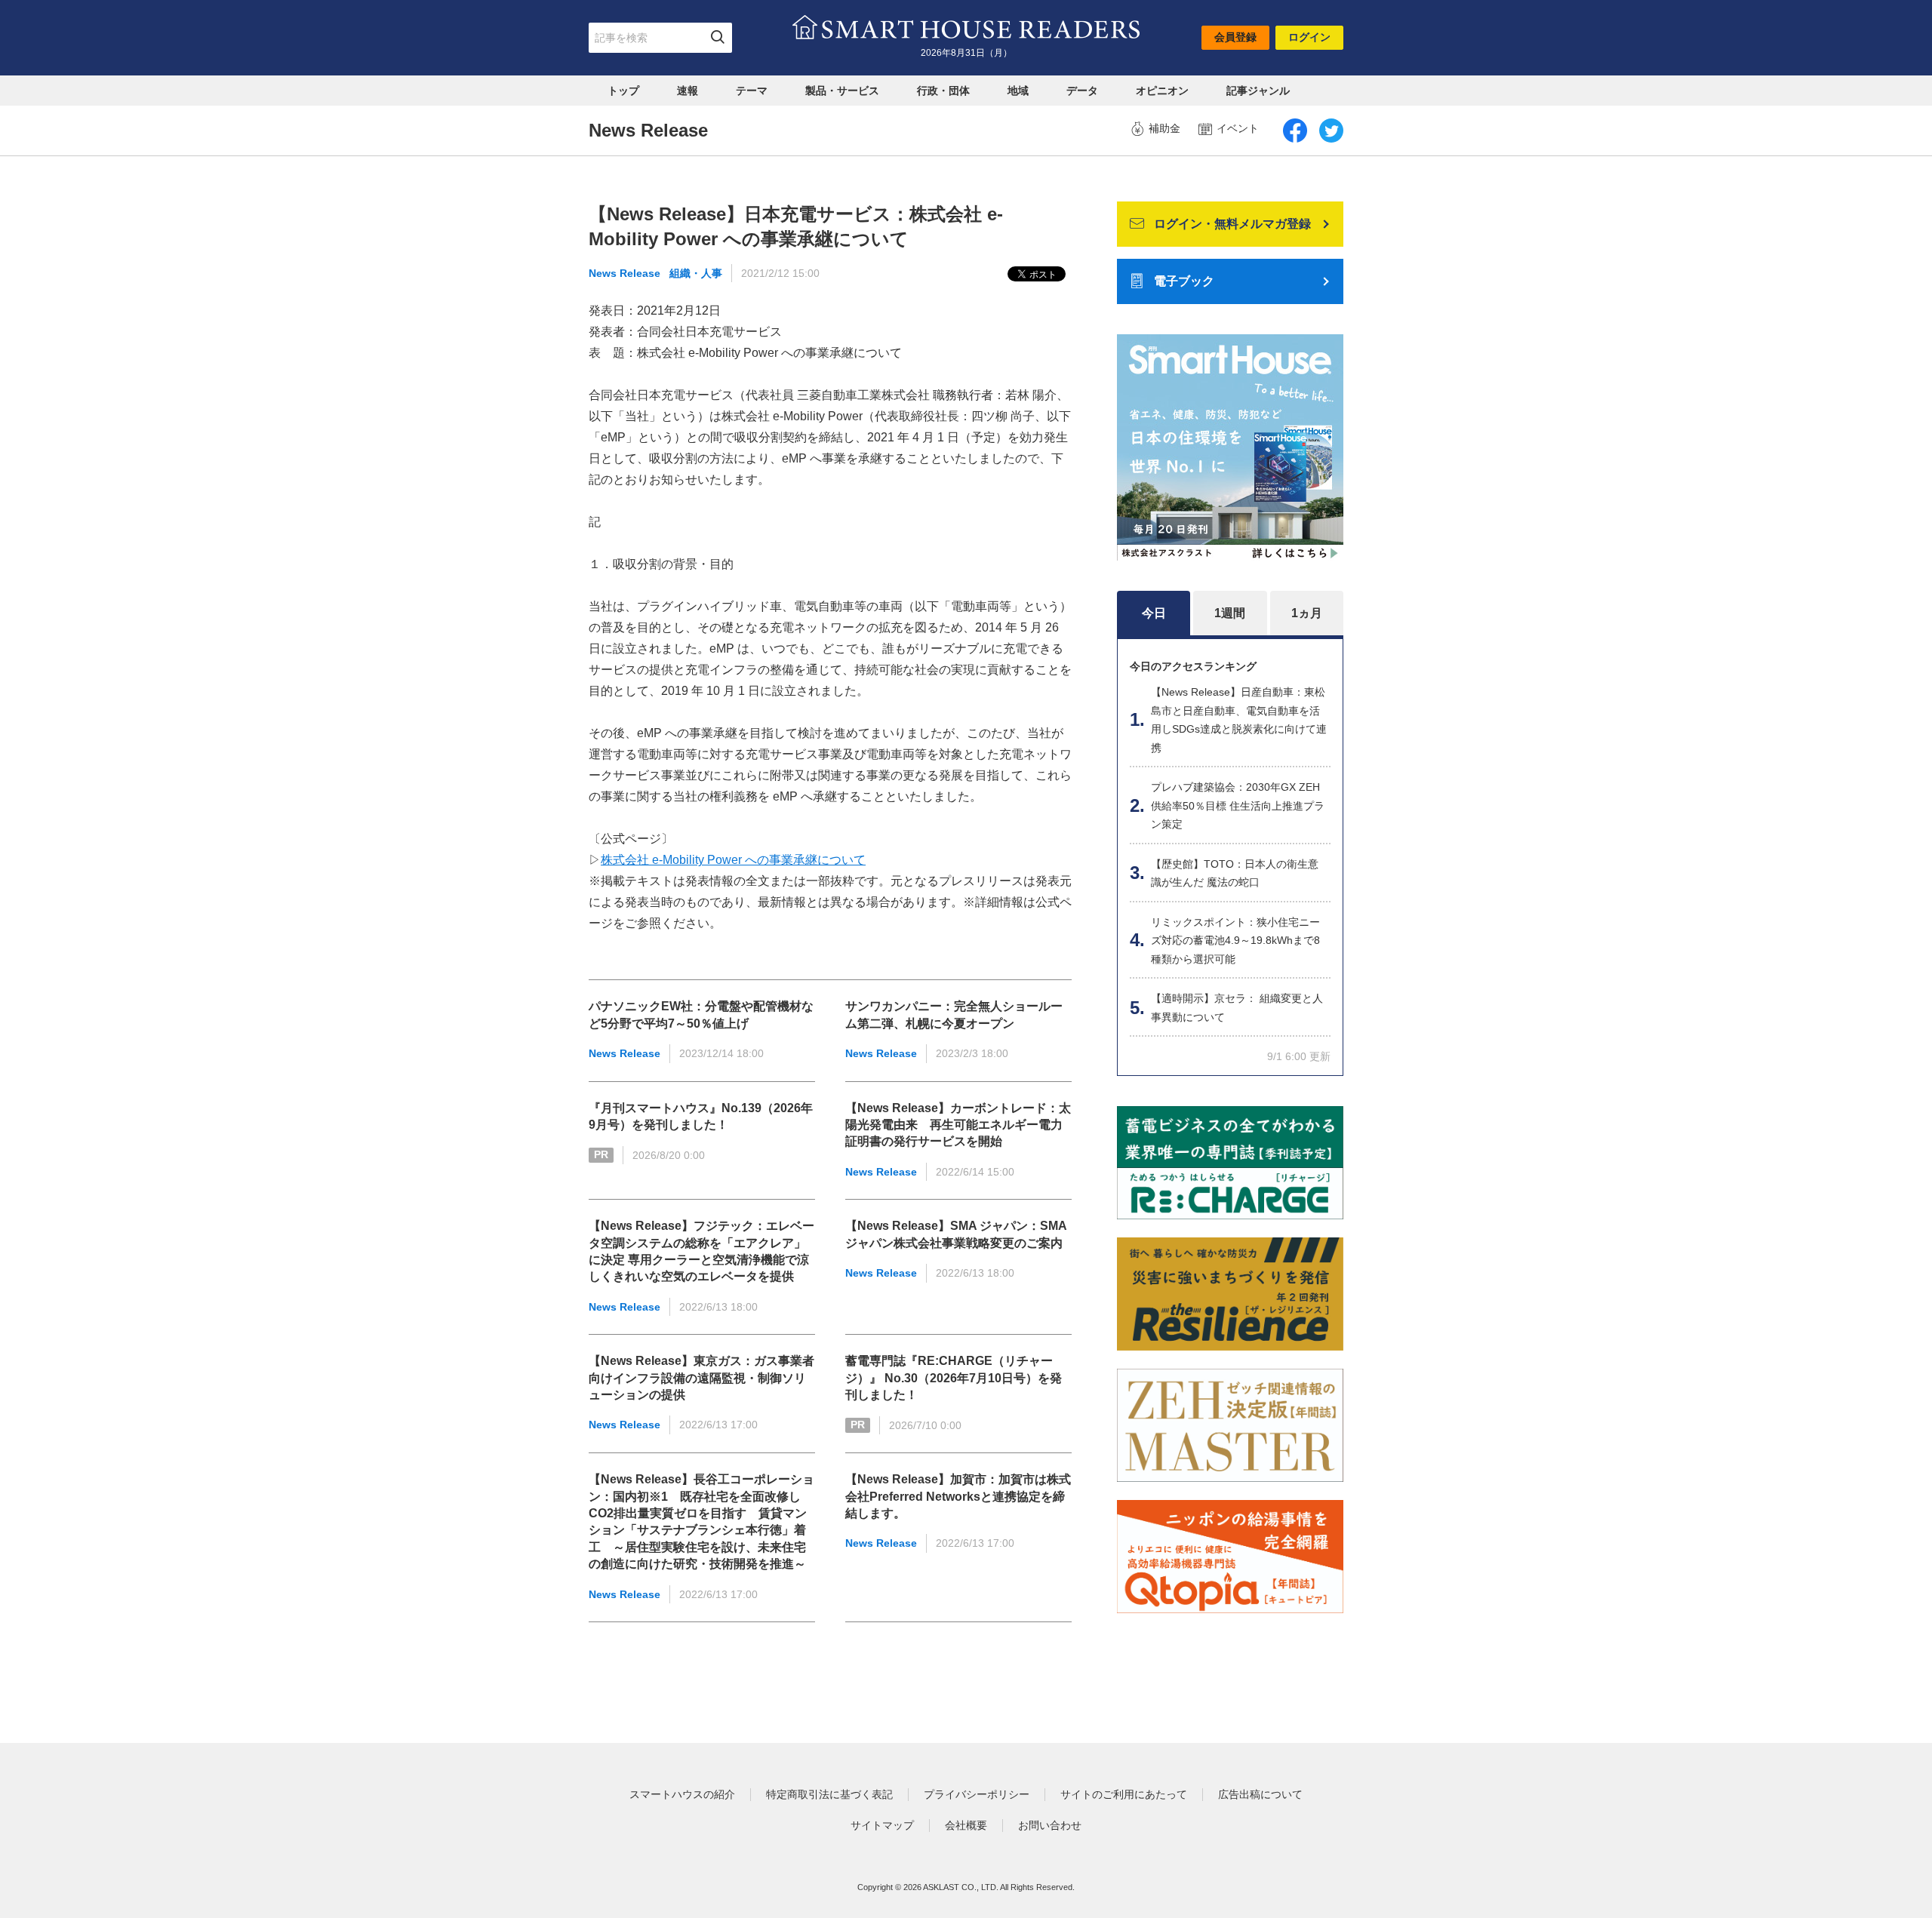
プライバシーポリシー (977, 1794)
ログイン (1309, 37)
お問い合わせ (1050, 1825)
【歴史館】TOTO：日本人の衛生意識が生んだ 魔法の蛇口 (1235, 873)
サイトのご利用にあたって (1124, 1794)
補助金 (1164, 128)
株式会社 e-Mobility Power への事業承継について (733, 860)
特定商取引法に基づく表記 (829, 1794)
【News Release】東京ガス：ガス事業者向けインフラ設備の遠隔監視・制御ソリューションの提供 (701, 1378)
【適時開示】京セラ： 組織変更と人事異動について (1237, 1008)
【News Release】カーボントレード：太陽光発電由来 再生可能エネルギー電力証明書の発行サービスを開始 (958, 1125)
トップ (623, 91)
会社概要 (966, 1825)
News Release (625, 273)
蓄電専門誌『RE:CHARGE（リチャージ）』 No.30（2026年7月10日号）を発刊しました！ (954, 1378)
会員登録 (1235, 37)
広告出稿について (1260, 1794)
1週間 (1230, 613)
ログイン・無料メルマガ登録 (1232, 224)
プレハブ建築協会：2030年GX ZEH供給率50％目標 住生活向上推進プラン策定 (1238, 805)
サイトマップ (882, 1825)
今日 (1154, 613)
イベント (1238, 128)
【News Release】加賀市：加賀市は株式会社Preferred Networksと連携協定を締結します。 (958, 1496)
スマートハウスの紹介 (682, 1794)
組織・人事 (696, 273)
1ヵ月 (1307, 613)
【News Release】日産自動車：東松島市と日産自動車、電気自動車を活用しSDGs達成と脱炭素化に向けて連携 (1239, 720)
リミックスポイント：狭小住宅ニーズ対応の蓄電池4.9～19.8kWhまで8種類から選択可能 (1235, 941)
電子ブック (1184, 281)
